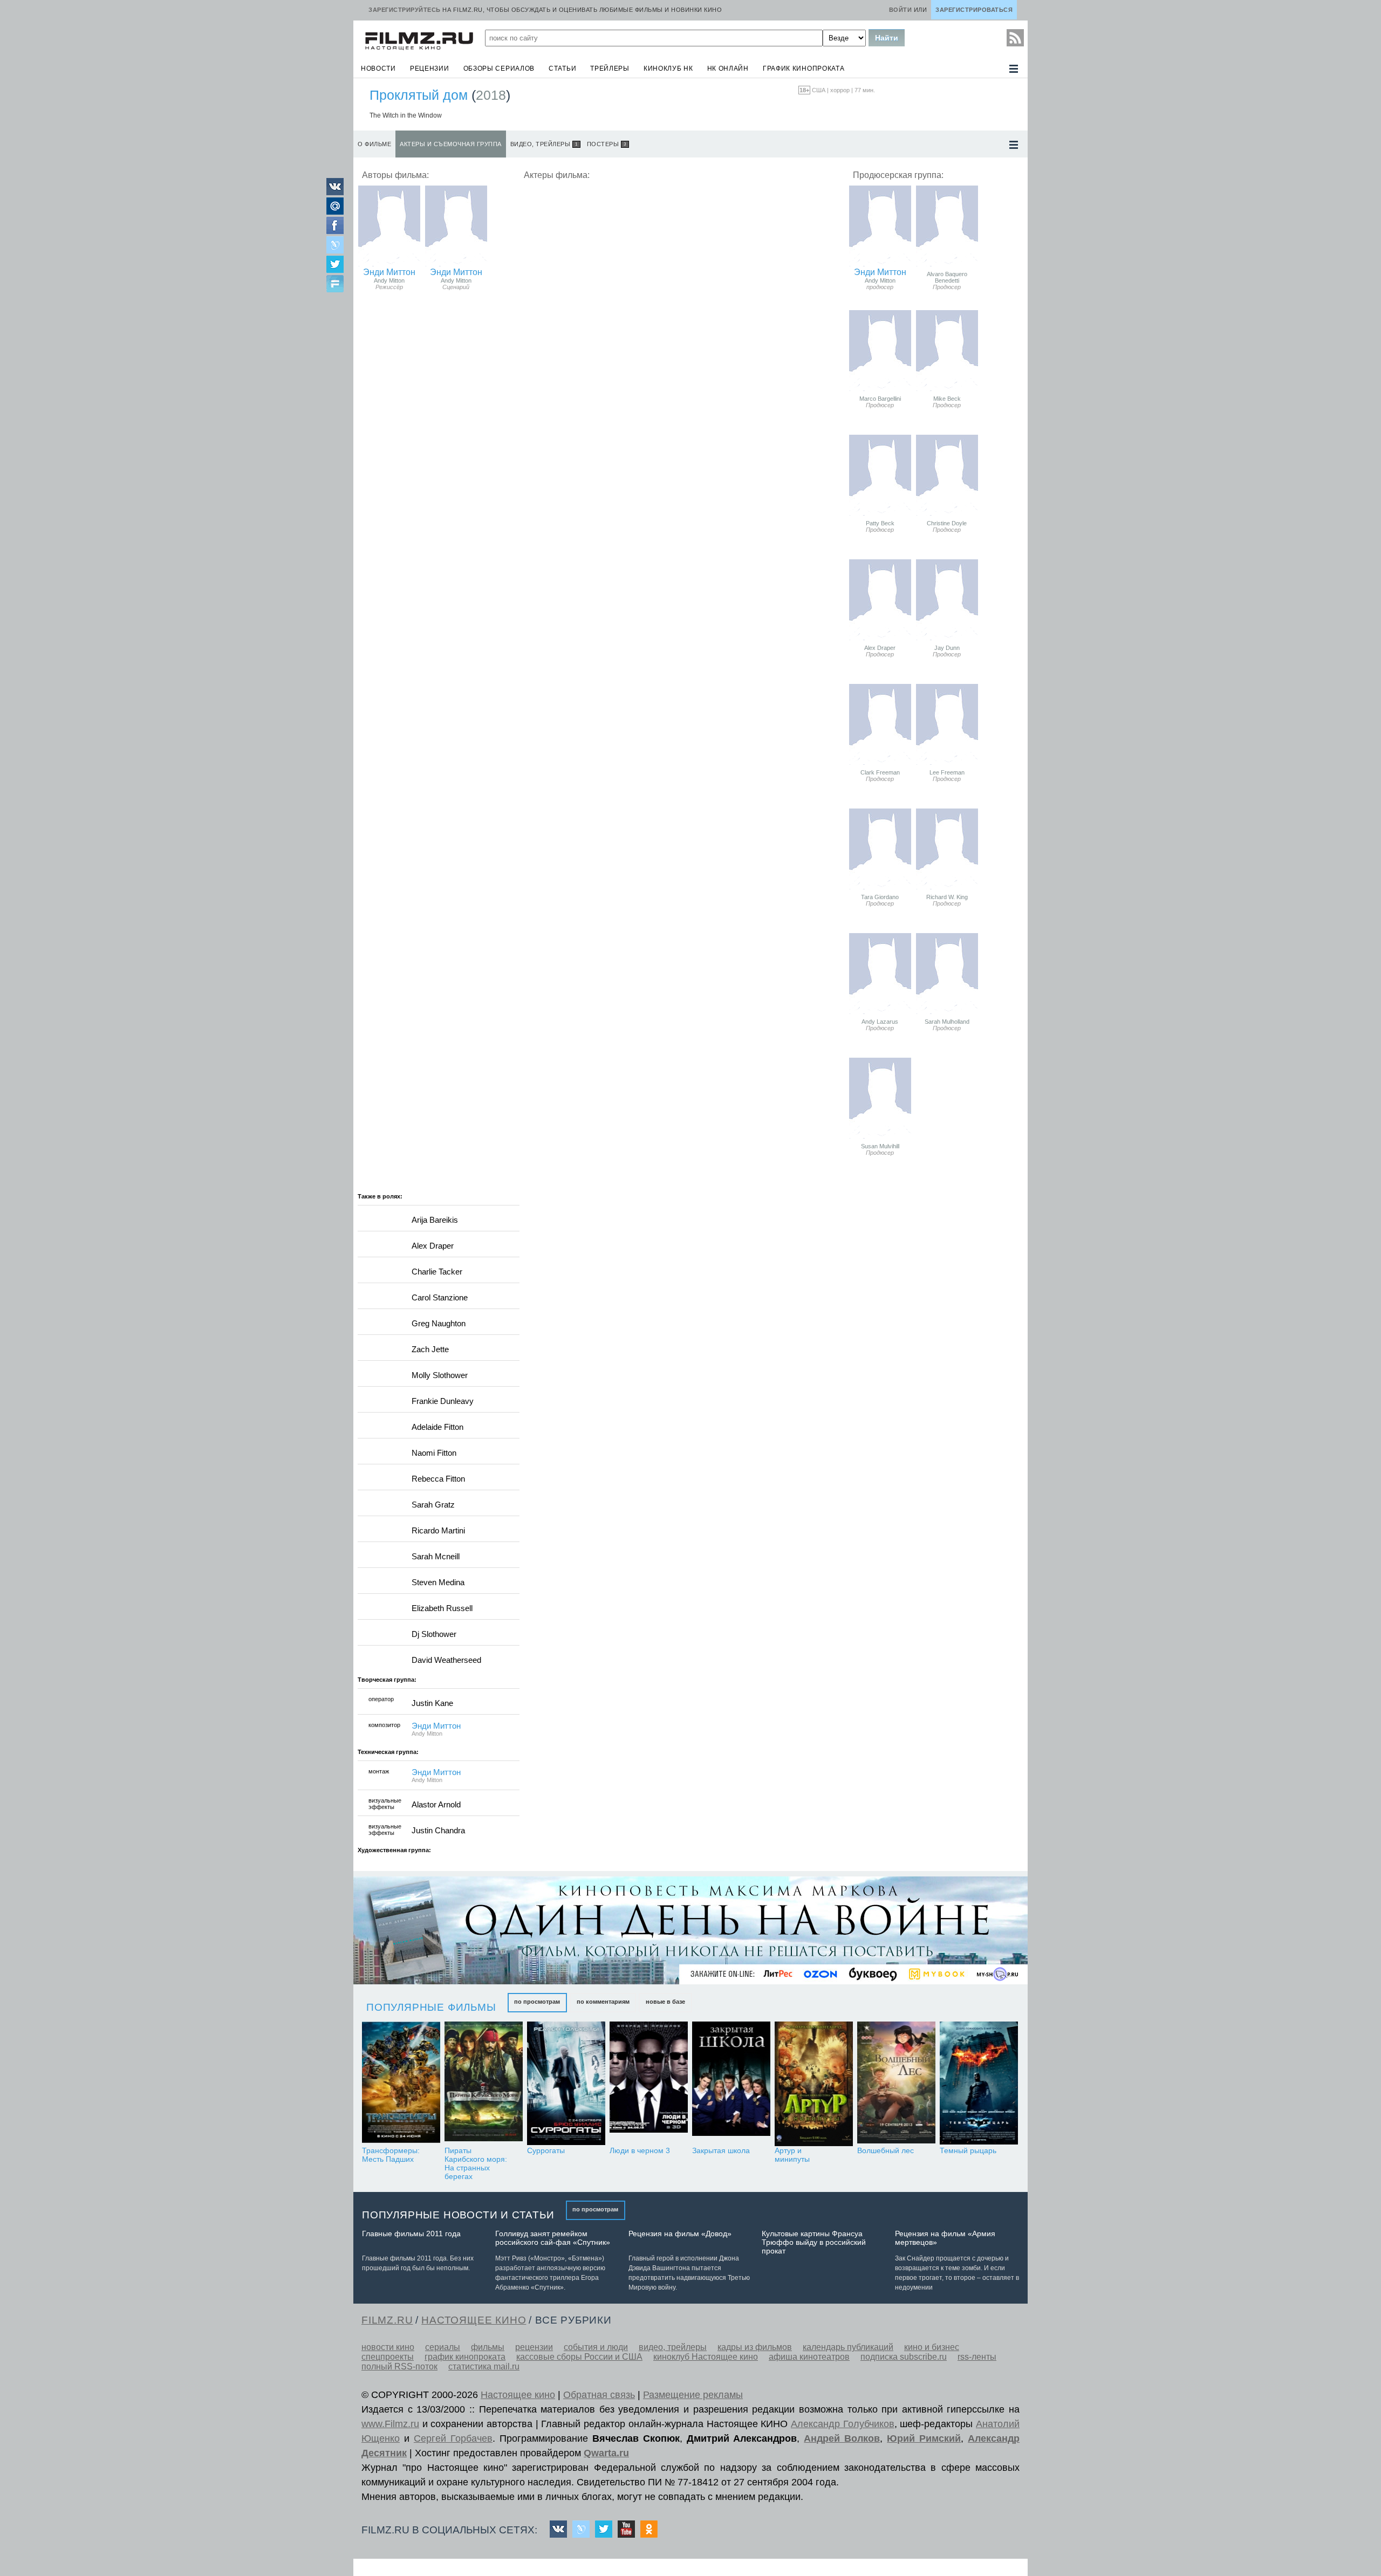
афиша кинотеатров (809, 2357)
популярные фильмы (431, 2007)
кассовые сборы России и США (579, 2357)
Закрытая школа (721, 2150)
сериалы (443, 2347)
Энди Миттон (389, 272)
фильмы (488, 2347)
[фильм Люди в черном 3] (649, 2084)
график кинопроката (804, 68)
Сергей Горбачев (453, 2438)
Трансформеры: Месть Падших (391, 2155)
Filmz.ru (387, 2320)
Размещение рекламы (693, 2395)
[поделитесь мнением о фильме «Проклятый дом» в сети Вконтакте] (335, 192)
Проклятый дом (419, 95)
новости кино (388, 2347)
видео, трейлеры (544, 144)
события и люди (596, 2347)
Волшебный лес (886, 2150)
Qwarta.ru (606, 2453)
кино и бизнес (932, 2347)
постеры (607, 144)
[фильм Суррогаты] (566, 2084)
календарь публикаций (848, 2347)
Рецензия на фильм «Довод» (680, 2234)
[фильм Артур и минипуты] (814, 2084)
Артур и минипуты (792, 2155)
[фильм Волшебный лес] (896, 2084)
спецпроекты (388, 2357)
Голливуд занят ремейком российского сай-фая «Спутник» (553, 2238)
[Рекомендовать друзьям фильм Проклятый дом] (335, 285)
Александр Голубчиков (843, 2424)
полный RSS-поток (399, 2366)
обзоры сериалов (499, 68)
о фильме (374, 144)
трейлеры (610, 68)
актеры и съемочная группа (451, 144)
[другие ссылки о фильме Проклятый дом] (1014, 145)
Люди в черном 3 (640, 2150)
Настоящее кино (518, 2395)
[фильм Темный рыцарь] (979, 2084)
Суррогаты (546, 2150)
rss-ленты (977, 2357)
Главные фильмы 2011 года (411, 2234)
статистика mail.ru (484, 2366)
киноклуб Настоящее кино (706, 2357)
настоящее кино (474, 2320)
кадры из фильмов (755, 2347)
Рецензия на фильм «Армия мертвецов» (945, 2238)
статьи (562, 68)
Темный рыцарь (968, 2150)
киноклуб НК (668, 68)
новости (378, 68)
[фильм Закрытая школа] (731, 2084)
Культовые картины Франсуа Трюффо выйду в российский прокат (814, 2242)
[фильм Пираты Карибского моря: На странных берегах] (484, 2084)
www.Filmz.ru (390, 2424)
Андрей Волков (842, 2438)
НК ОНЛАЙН (728, 68)
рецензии (430, 68)
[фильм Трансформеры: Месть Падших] (401, 2084)
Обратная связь (599, 2395)
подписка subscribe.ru (904, 2357)
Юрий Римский (924, 2438)
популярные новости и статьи (458, 2215)
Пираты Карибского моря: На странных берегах (476, 2163)
